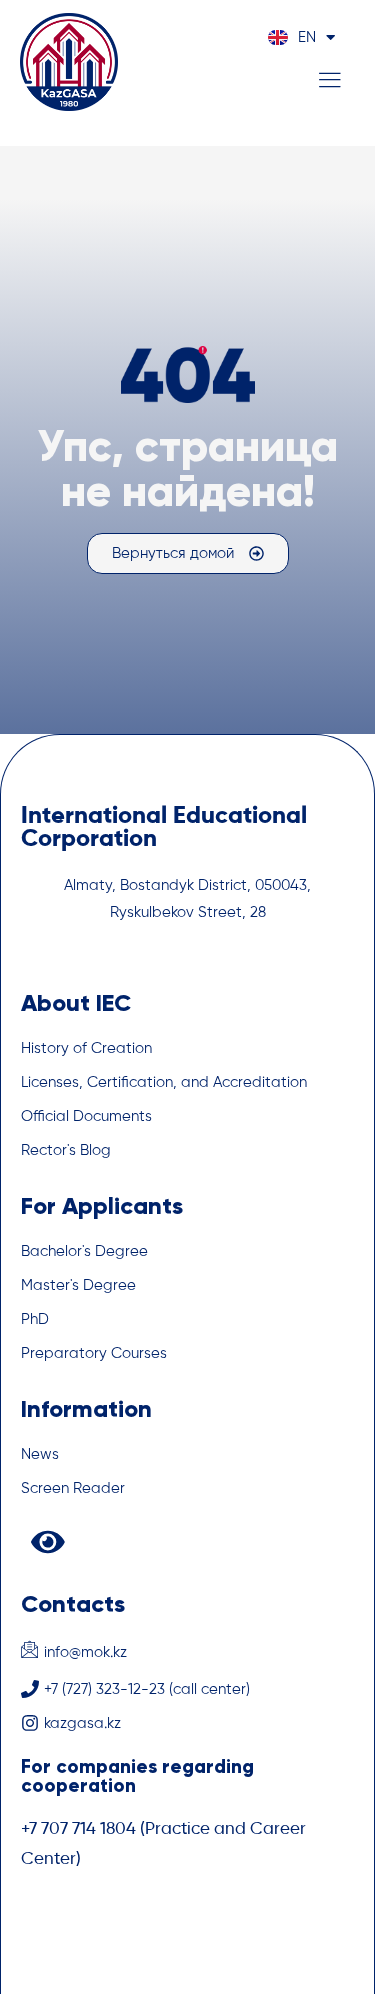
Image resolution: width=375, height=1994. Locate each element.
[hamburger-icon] (329, 83)
